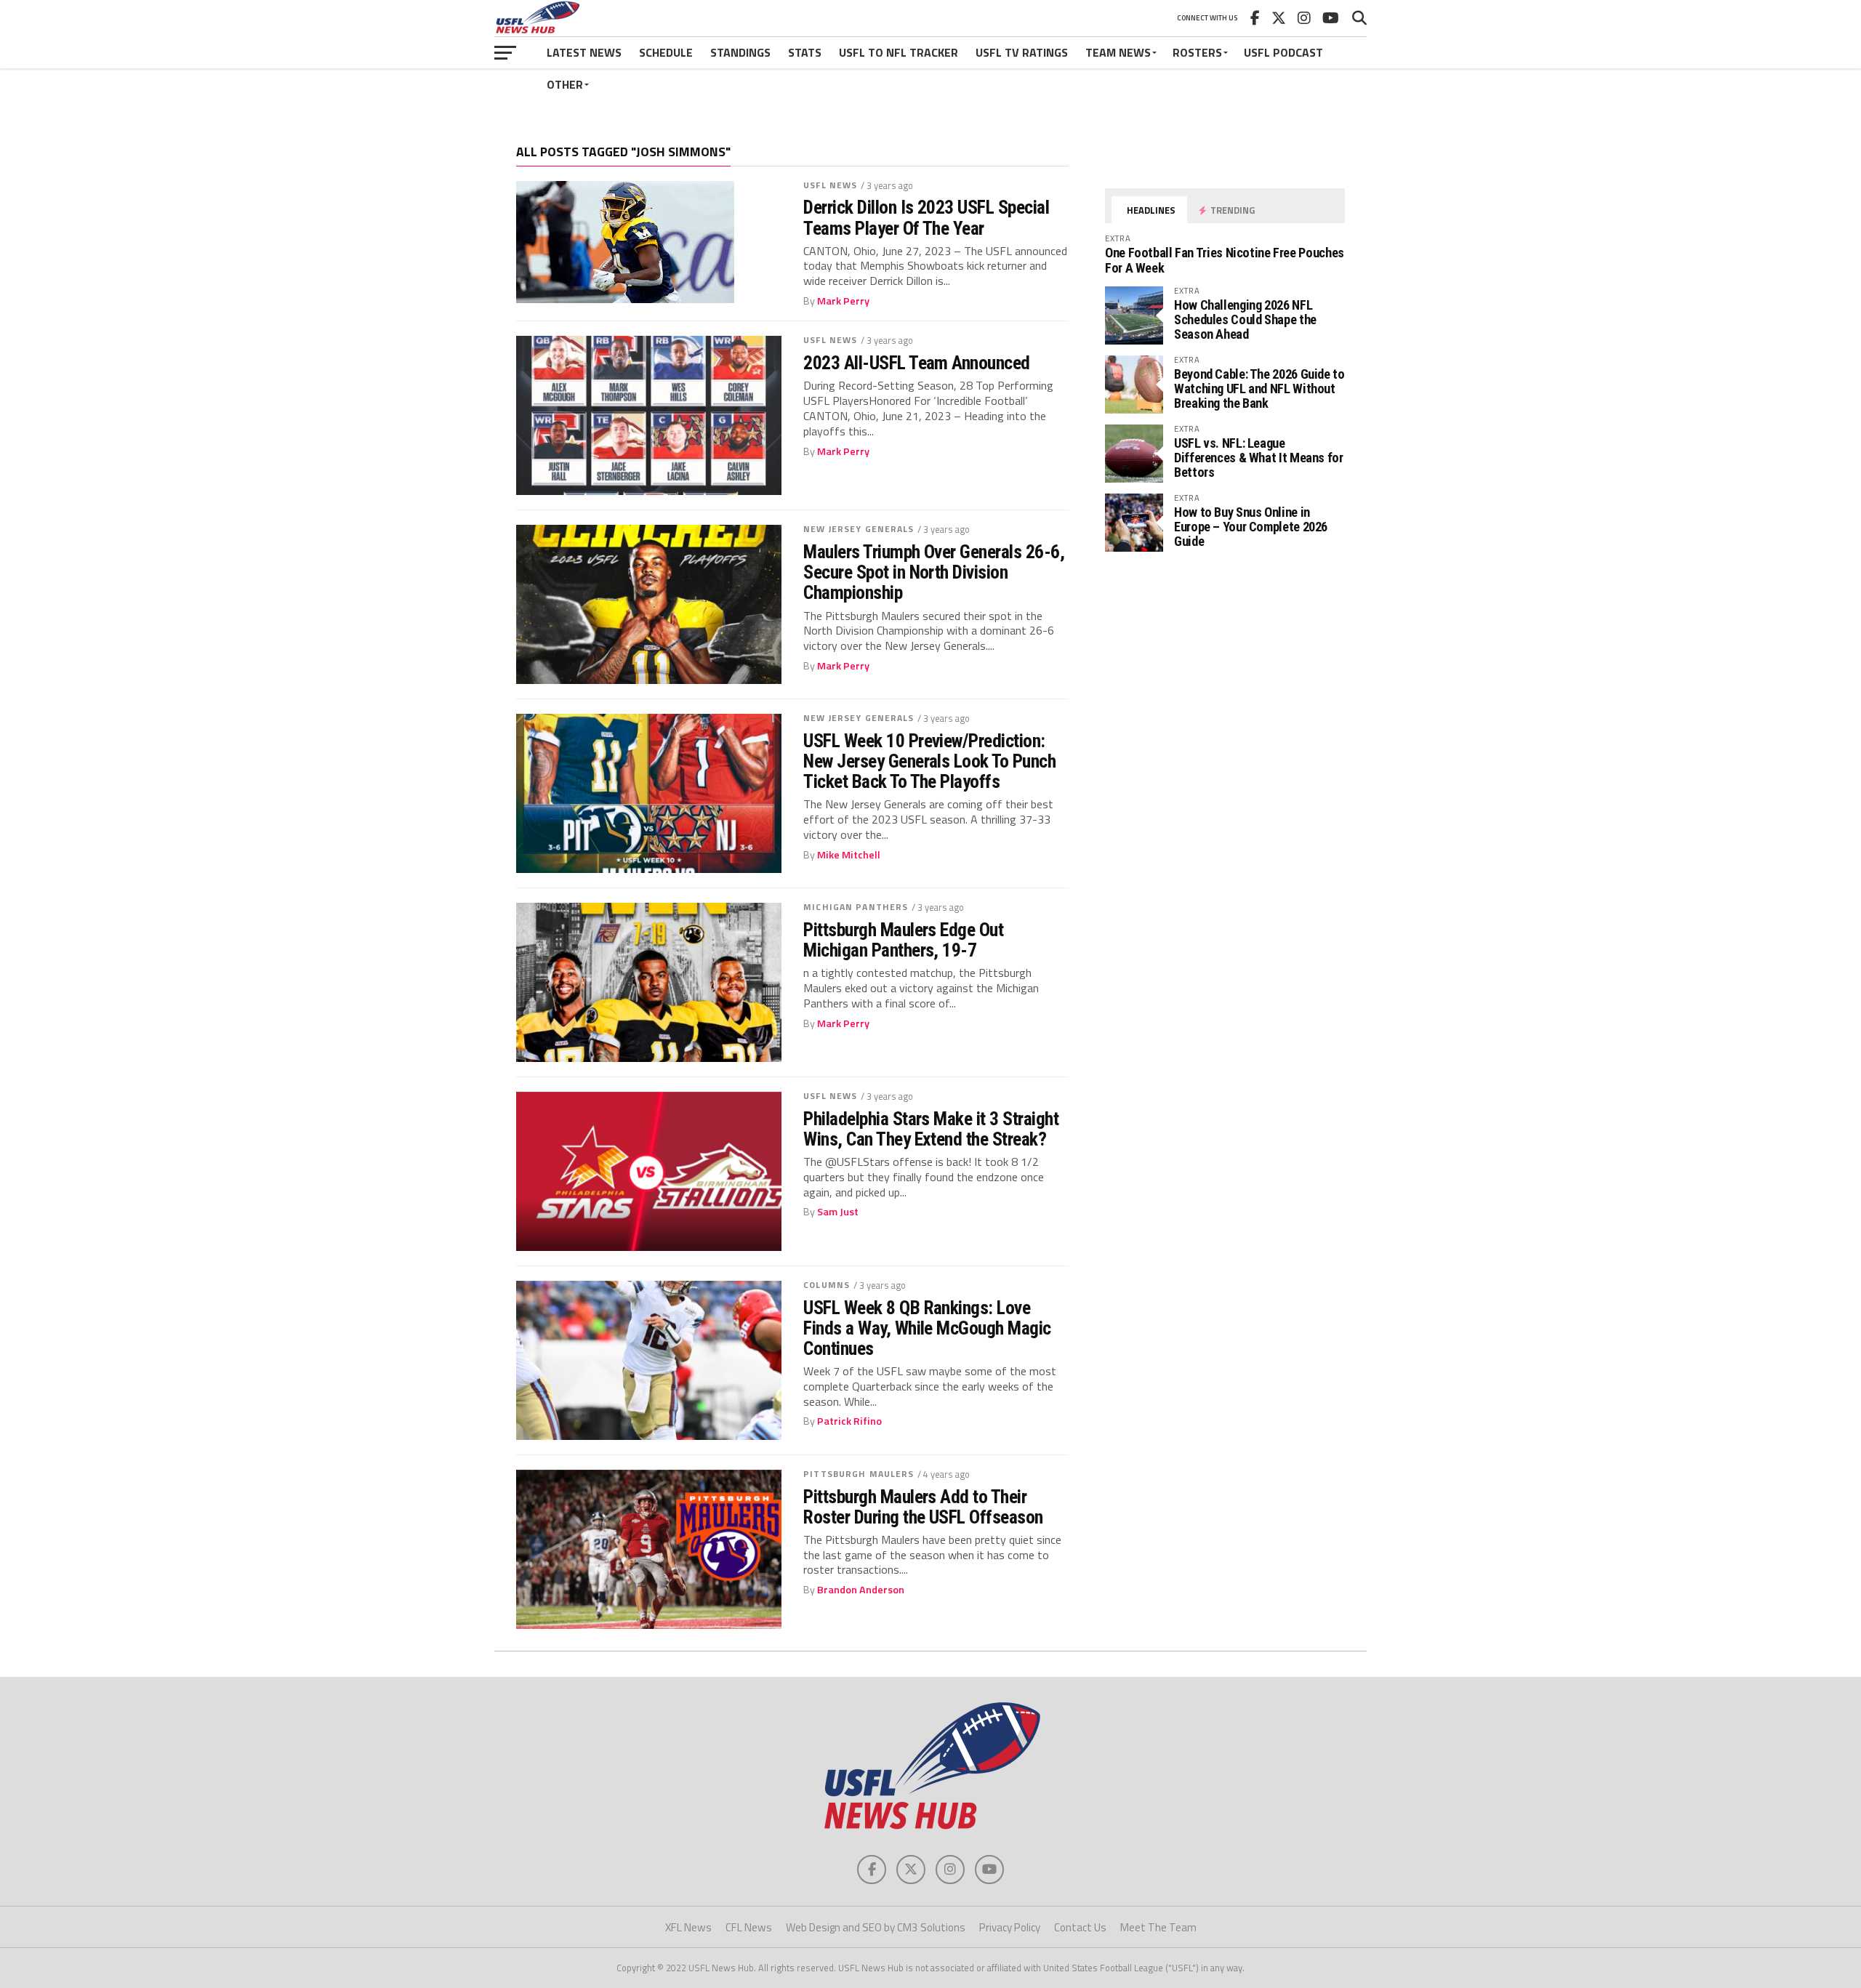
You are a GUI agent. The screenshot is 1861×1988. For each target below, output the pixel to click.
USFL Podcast (1283, 52)
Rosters (1197, 52)
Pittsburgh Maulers (859, 1474)
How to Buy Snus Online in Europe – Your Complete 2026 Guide (1251, 527)
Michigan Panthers (856, 907)
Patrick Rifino (849, 1421)
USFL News (830, 185)
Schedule (666, 52)
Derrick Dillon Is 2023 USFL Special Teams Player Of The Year (926, 217)
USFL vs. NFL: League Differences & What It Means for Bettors (1259, 458)
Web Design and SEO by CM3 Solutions (876, 1927)
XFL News (688, 1927)
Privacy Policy (1010, 1927)
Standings (740, 52)
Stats (805, 52)
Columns (827, 1285)
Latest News (584, 52)
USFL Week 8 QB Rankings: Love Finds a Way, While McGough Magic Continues (927, 1328)
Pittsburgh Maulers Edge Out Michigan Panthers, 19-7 (903, 940)
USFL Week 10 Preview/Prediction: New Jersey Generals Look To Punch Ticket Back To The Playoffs (929, 761)
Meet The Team (1158, 1927)
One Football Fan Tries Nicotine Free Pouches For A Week (1225, 260)
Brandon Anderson (861, 1590)
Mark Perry (843, 301)
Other (565, 84)
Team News (1118, 52)
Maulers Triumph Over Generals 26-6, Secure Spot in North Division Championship (934, 572)
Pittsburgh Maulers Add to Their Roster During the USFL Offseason (923, 1507)
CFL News (749, 1927)
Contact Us (1080, 1927)
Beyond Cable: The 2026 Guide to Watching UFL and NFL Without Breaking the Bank (1259, 389)
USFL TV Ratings (1022, 52)
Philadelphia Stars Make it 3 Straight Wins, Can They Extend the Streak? (931, 1129)
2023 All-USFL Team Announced (917, 363)
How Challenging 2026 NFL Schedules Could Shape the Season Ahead (1245, 319)
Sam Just (838, 1212)
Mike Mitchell (849, 855)
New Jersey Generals (859, 529)
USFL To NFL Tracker (899, 52)
